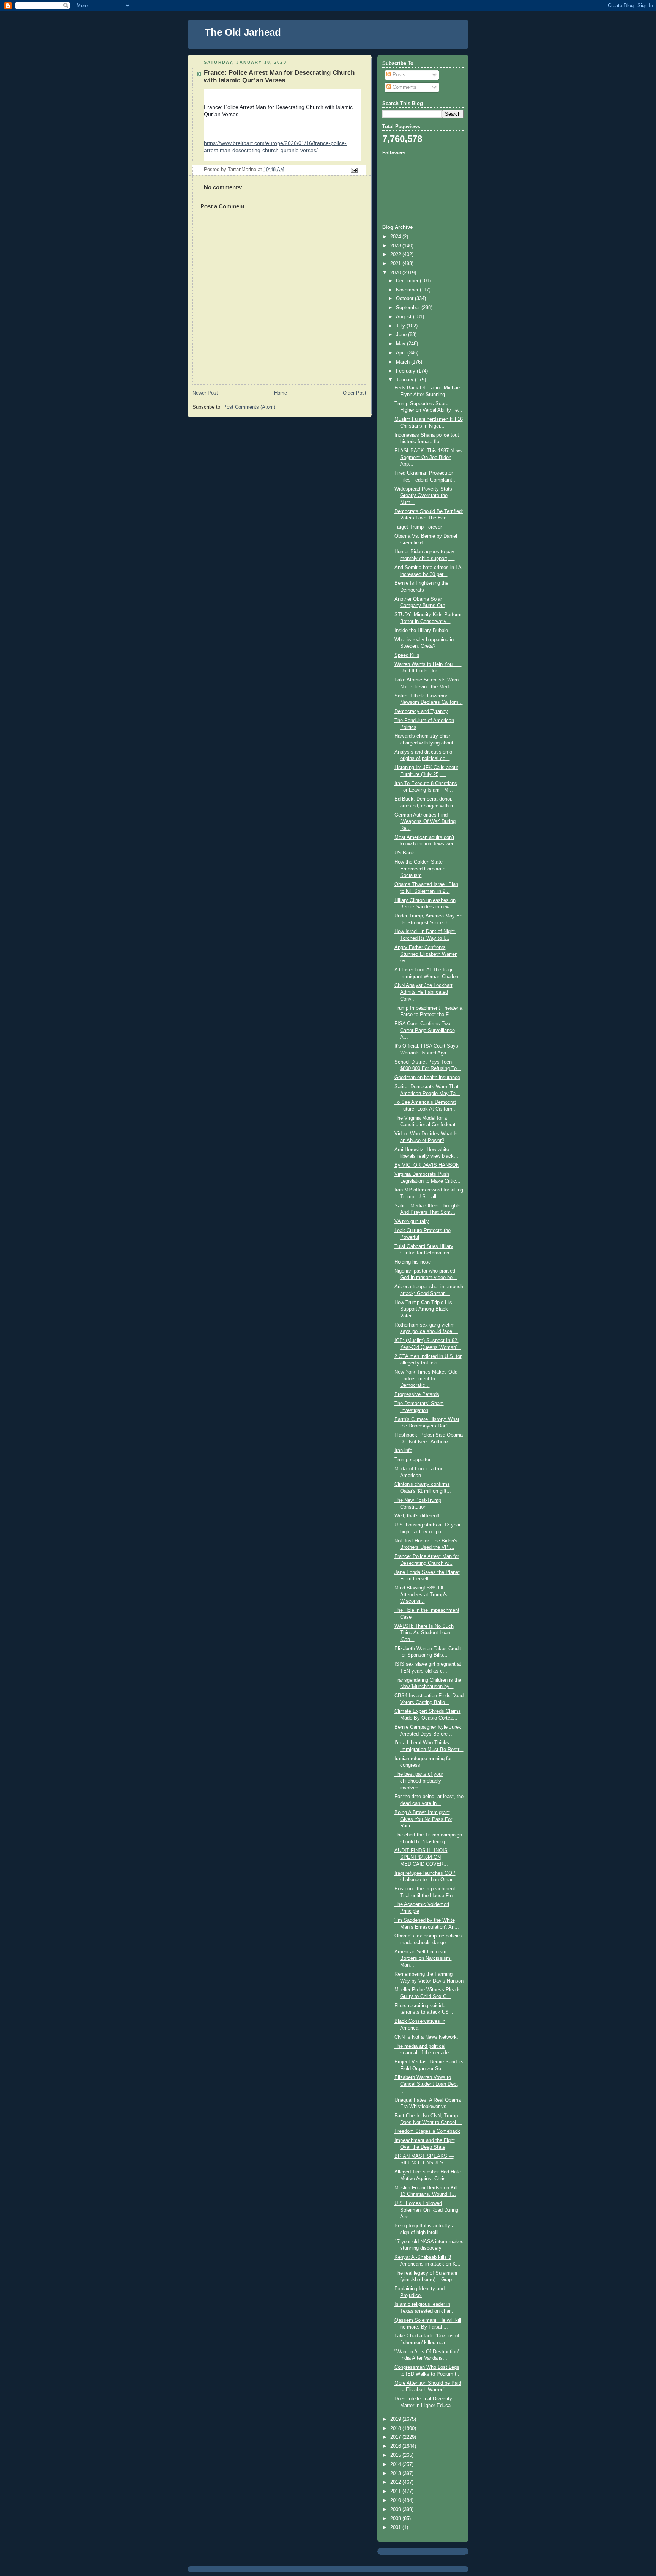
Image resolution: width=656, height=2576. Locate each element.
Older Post (355, 393)
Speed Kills (407, 655)
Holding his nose (413, 1262)
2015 (396, 2455)
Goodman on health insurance (427, 1078)
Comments (404, 87)
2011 (396, 2491)
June (402, 335)
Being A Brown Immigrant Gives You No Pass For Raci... (423, 1819)
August (404, 317)
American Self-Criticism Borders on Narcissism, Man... (423, 1958)
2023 (396, 246)
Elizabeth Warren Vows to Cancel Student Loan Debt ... (426, 2084)
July (401, 326)
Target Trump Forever (418, 527)
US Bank (404, 853)
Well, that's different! (417, 1516)
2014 (396, 2464)
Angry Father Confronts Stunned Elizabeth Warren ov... (426, 954)
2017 (396, 2437)
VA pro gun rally (412, 1221)
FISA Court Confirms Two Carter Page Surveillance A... (425, 1030)
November (408, 290)
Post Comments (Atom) (249, 407)
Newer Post (205, 393)
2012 (396, 2482)
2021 (396, 264)
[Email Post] (354, 170)
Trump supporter (412, 1460)
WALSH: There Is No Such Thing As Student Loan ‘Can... (424, 1633)
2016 (396, 2446)
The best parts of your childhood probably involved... (419, 1781)
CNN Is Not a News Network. (426, 2037)
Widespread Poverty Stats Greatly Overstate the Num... (423, 496)
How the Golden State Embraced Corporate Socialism (420, 869)
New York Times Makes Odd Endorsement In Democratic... (426, 1379)
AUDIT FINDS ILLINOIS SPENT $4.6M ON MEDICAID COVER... (421, 1857)
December (408, 281)
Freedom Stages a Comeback (427, 2131)
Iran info (403, 1451)
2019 (396, 2419)
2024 (396, 237)
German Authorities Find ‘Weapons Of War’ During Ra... (425, 822)
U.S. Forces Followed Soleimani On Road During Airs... (426, 2210)
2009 (396, 2510)
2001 (396, 2527)
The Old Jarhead (243, 32)
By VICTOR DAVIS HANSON (427, 1165)
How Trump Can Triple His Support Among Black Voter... (423, 1309)
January (405, 380)
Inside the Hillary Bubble (421, 631)
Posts (398, 75)
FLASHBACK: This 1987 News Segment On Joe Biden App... (428, 457)
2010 (396, 2500)
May (401, 344)
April (402, 353)
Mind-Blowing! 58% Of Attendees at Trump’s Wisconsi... (421, 1595)
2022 (396, 255)
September (409, 308)
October (405, 299)
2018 (396, 2428)
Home (281, 393)
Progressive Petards (417, 1394)
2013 (396, 2474)
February (406, 371)
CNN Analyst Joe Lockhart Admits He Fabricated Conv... (423, 992)
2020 (396, 273)
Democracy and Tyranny (421, 711)
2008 (396, 2519)
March (404, 362)
